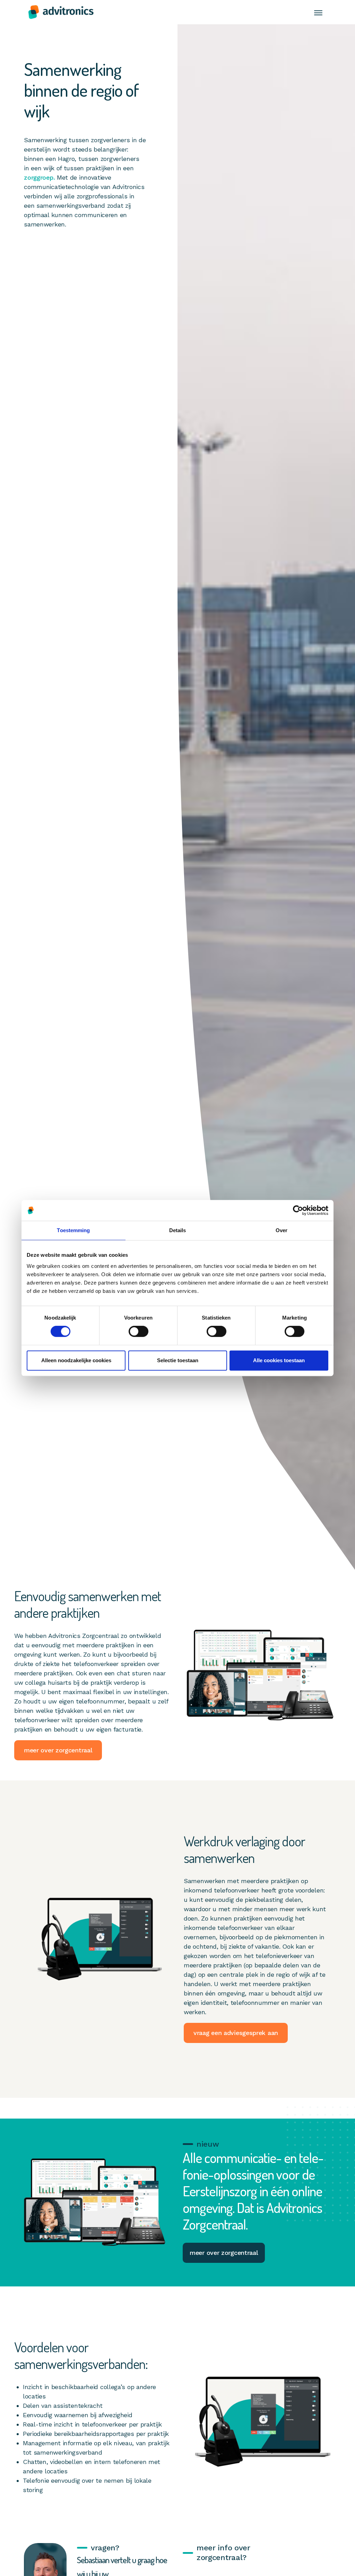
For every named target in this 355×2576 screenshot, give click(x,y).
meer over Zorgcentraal (58, 1750)
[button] (318, 12)
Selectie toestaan (178, 1360)
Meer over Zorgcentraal (224, 2253)
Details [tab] (178, 1230)
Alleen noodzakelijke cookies (76, 1360)
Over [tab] (282, 1230)
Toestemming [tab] (73, 1230)
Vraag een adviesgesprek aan (236, 2033)
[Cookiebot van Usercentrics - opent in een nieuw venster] (298, 1210)
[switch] (138, 1331)
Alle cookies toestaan (279, 1360)
